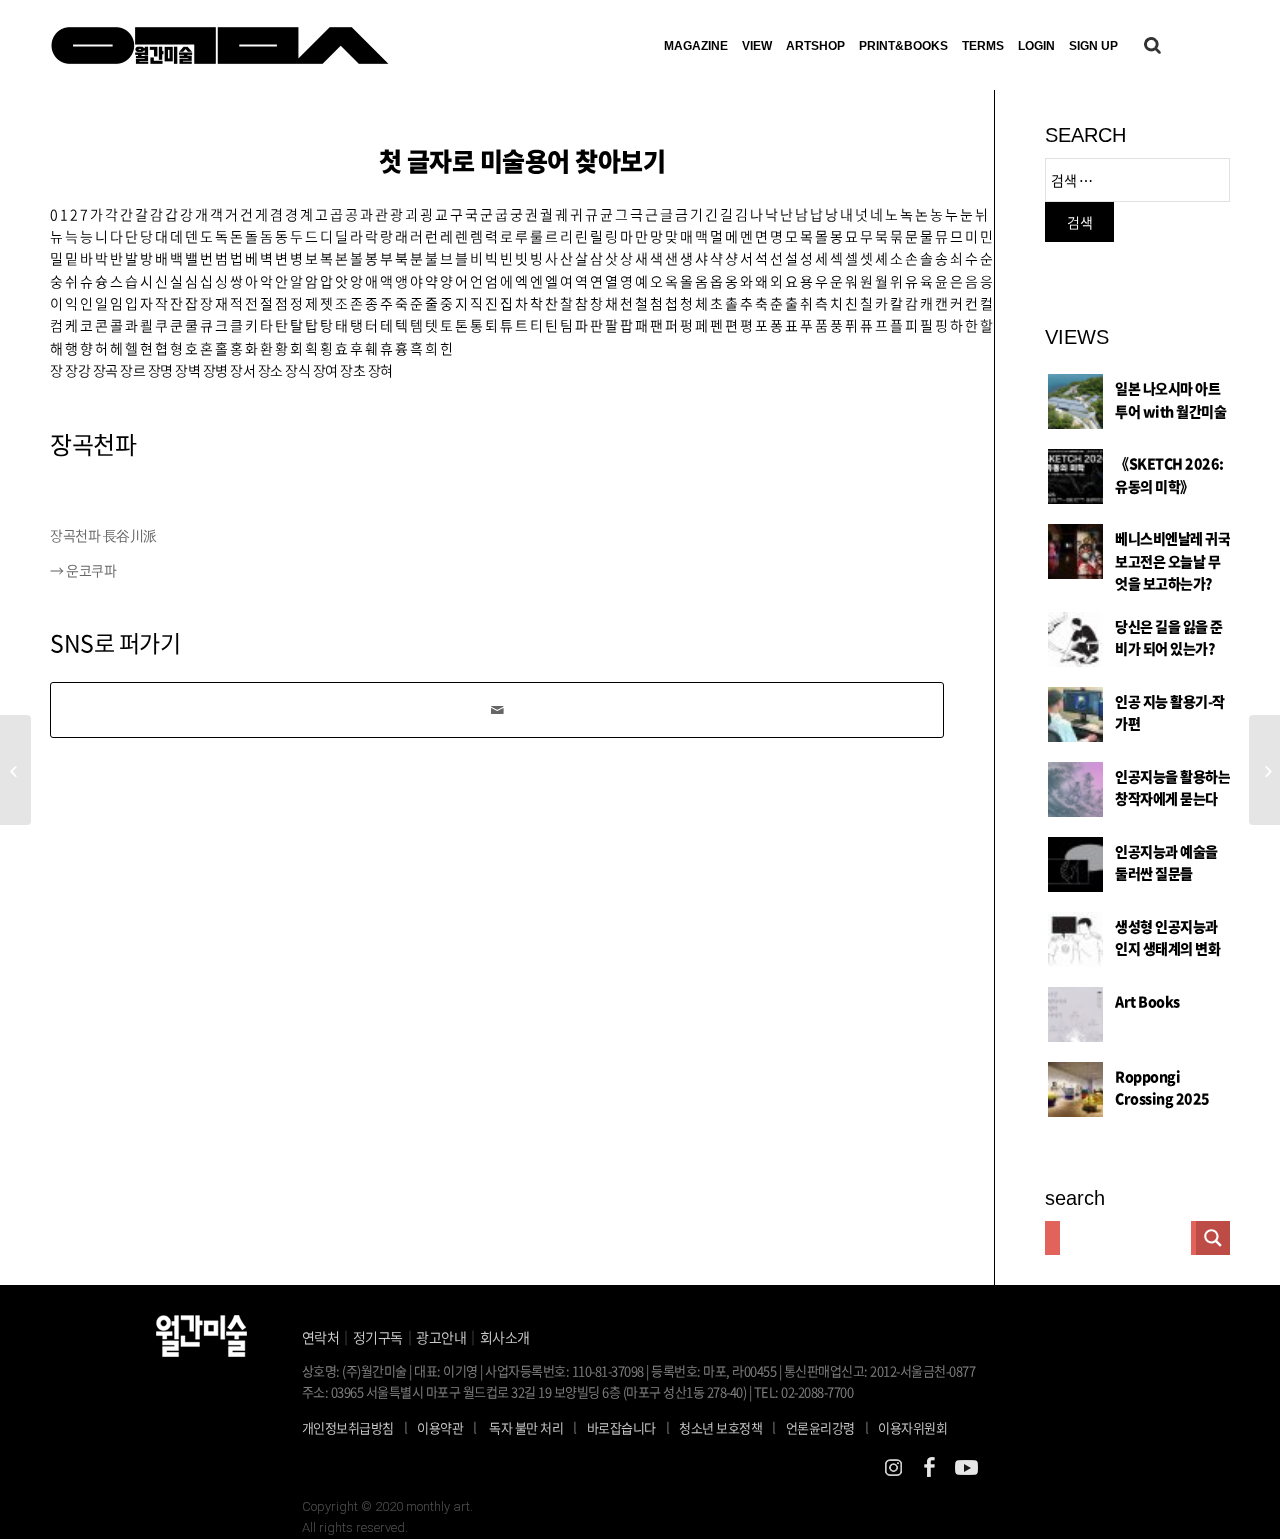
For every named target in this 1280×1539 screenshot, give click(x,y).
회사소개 (505, 1337)
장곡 (105, 370)
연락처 (321, 1337)
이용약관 (440, 1427)
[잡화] (15, 770)
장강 (77, 370)
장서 (242, 370)
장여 (325, 370)
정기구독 (378, 1337)
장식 (297, 370)
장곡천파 (93, 444)
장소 (270, 370)
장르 (132, 370)
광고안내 (441, 1337)
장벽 (187, 370)
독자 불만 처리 (526, 1427)
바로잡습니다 (621, 1427)
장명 (160, 370)
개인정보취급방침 (348, 1427)
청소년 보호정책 (727, 1427)
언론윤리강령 (827, 1427)
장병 (215, 370)
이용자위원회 (912, 1427)
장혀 (380, 370)
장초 (352, 370)
